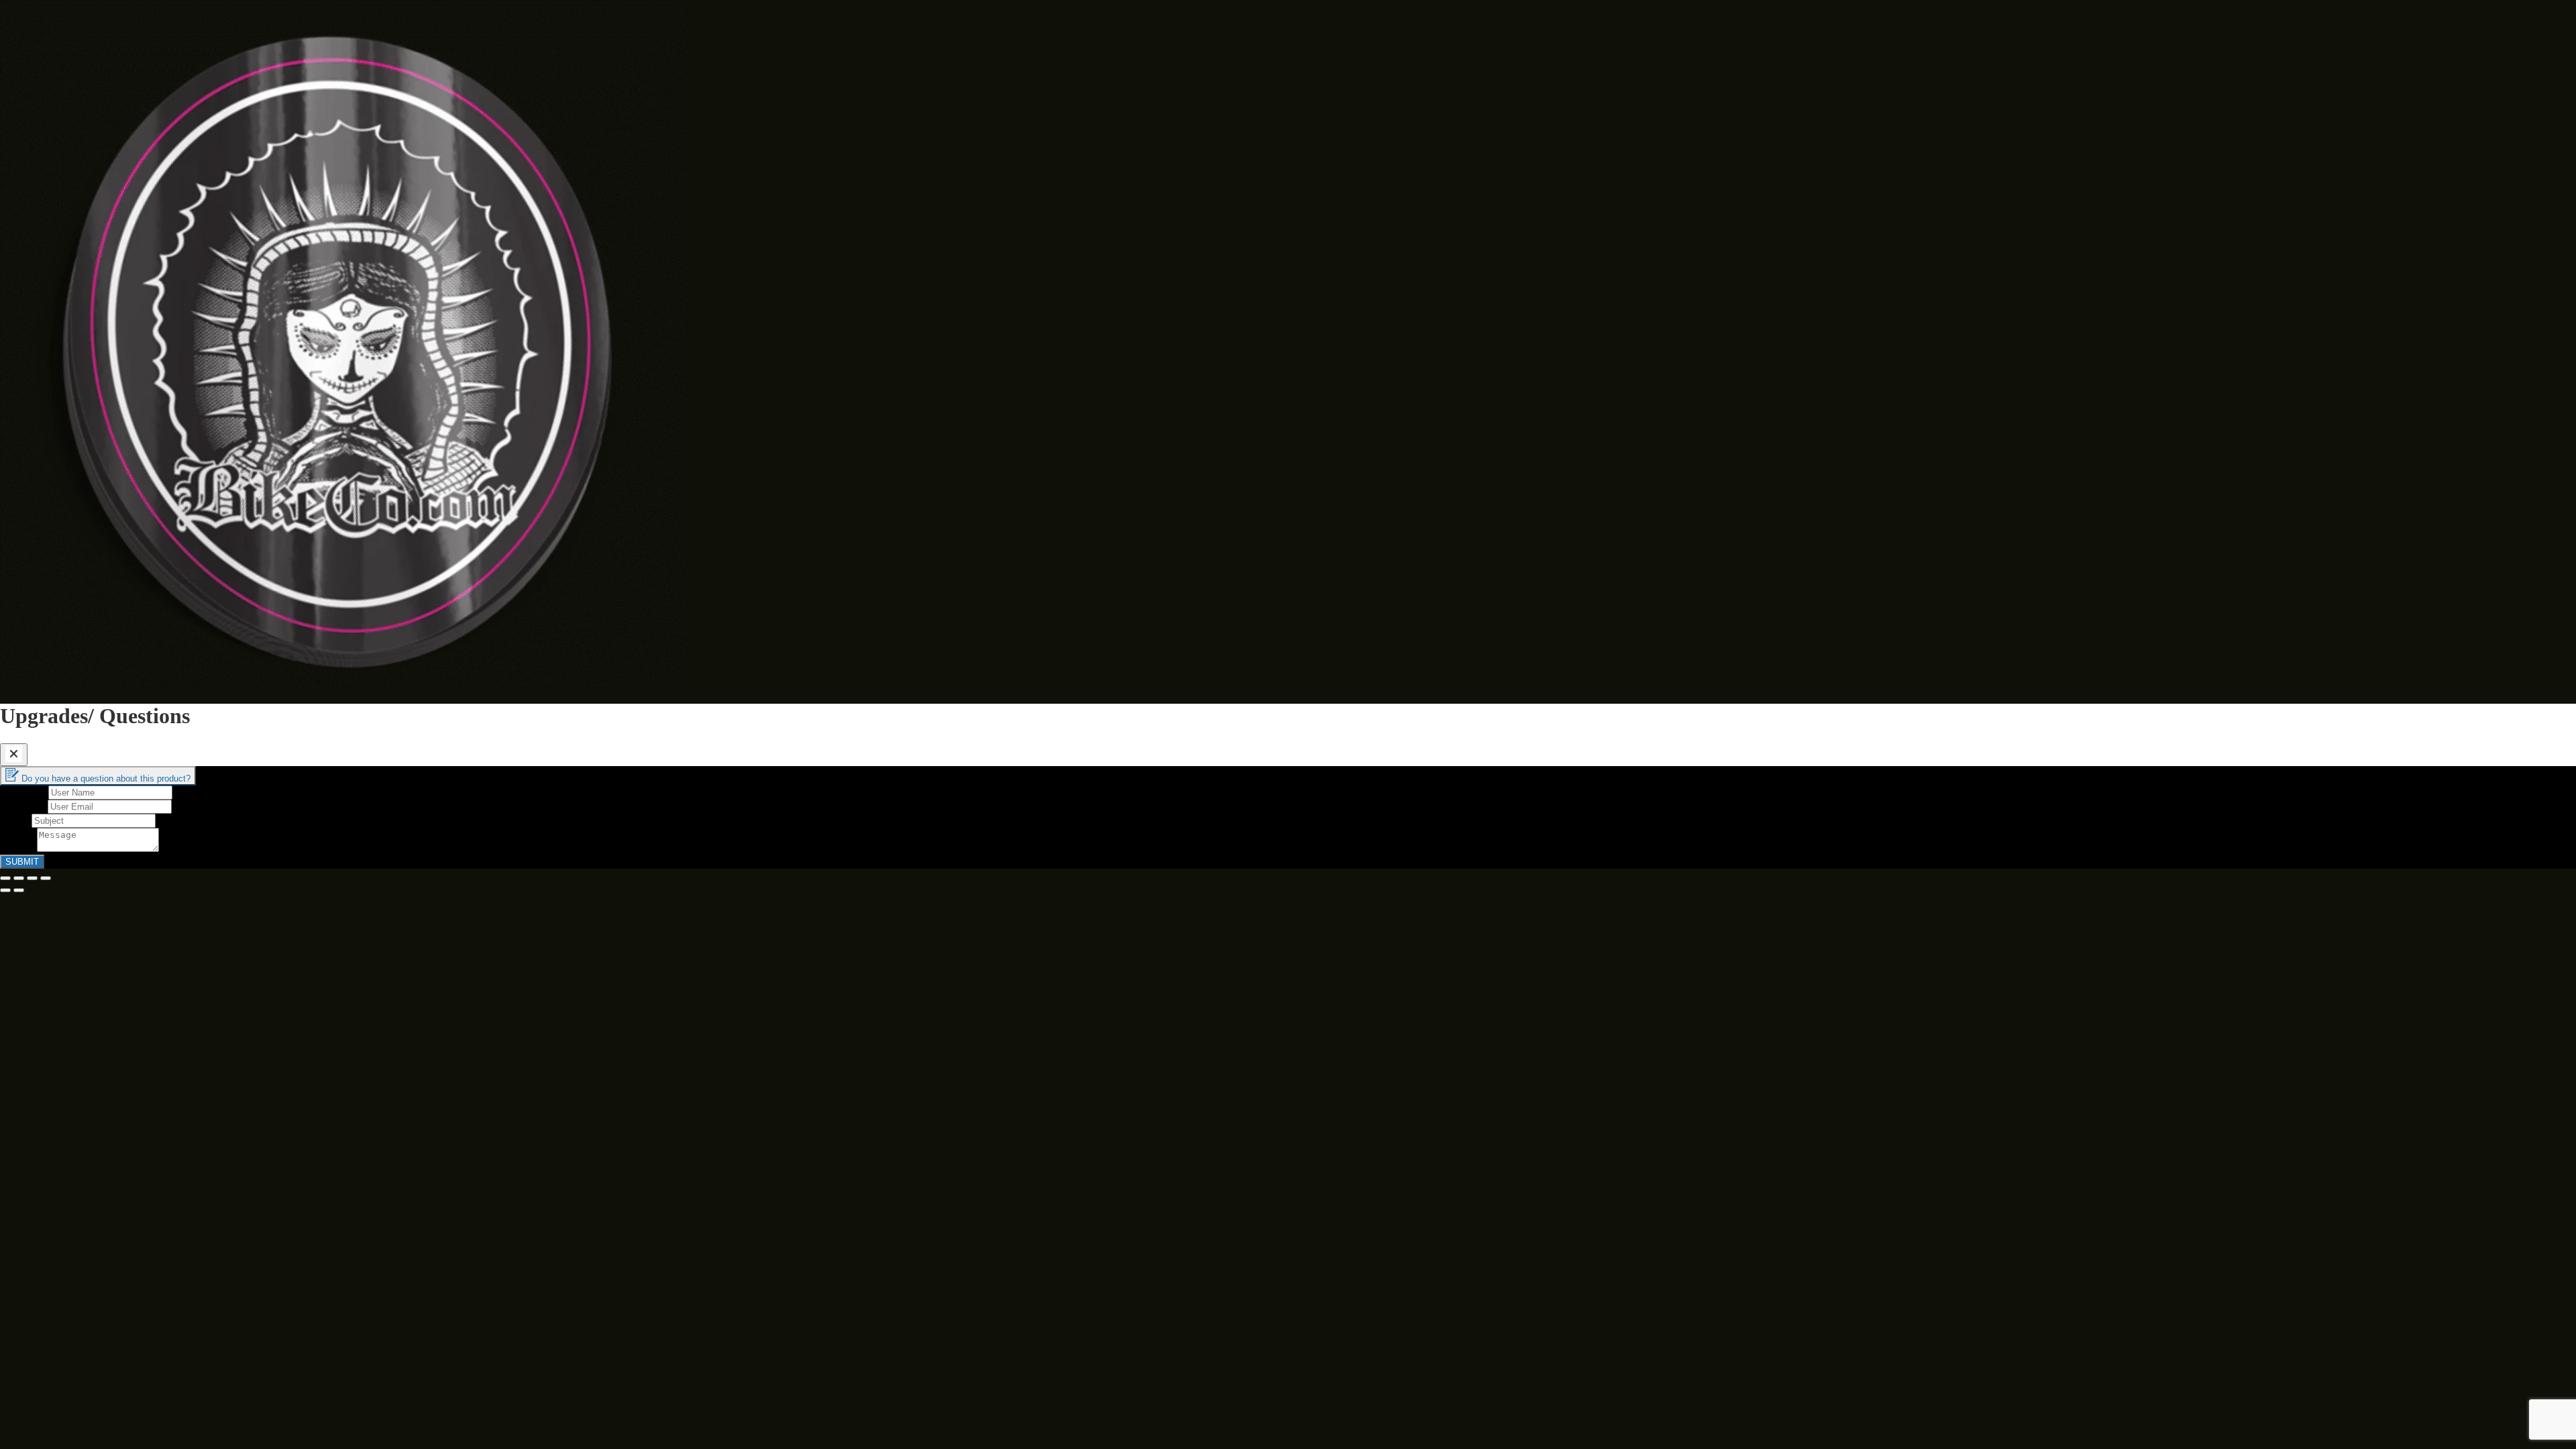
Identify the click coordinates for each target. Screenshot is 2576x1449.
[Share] (19, 878)
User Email (24, 806)
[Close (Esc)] (5, 878)
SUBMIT (22, 862)
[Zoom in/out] (46, 878)
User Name (24, 792)
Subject (16, 820)
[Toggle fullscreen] (32, 878)
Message (18, 848)
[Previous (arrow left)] (5, 890)
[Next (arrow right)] (19, 890)
